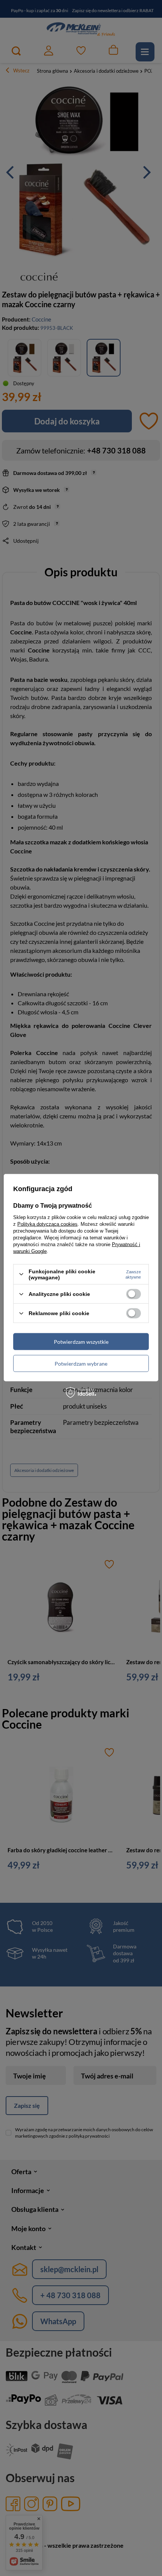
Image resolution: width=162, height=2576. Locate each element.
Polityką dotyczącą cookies (47, 1224)
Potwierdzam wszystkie (81, 1341)
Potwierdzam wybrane (81, 1363)
